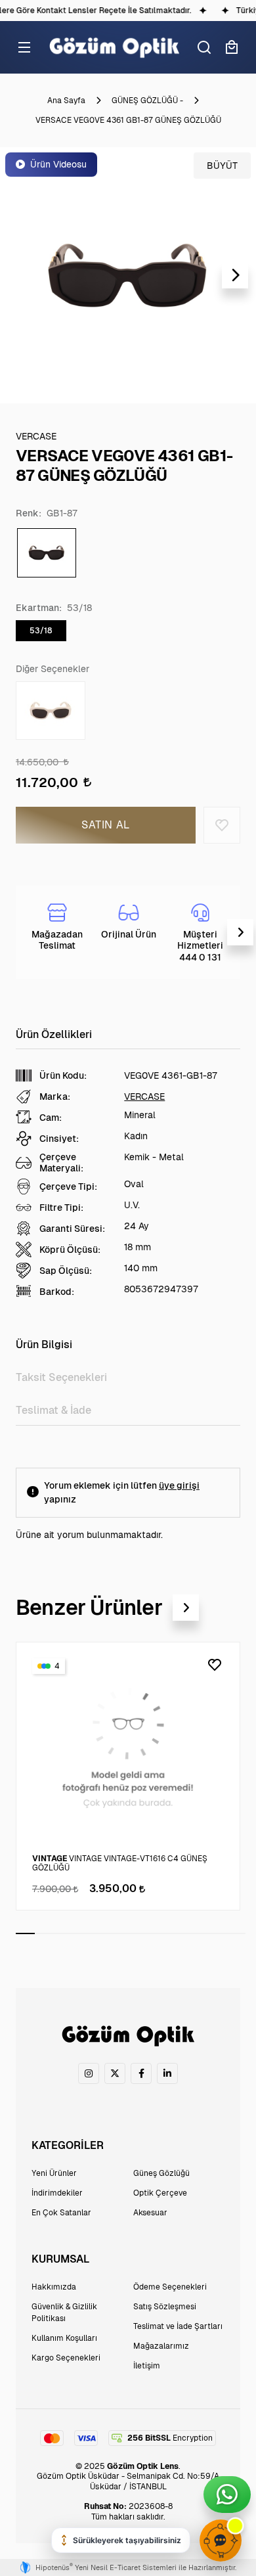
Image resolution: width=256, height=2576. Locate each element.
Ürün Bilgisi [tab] (44, 1344)
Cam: (51, 1118)
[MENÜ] (24, 47)
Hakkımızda (54, 2287)
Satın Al (106, 825)
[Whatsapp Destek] (227, 2495)
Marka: (55, 1096)
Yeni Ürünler (54, 2173)
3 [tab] (63, 1933)
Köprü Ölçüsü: (70, 1250)
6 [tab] (121, 1933)
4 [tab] (83, 1933)
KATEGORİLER (68, 2145)
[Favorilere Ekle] (222, 825)
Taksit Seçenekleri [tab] (61, 1377)
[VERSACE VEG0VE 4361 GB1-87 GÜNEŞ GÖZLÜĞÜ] (128, 275)
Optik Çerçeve (160, 2193)
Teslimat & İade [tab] (53, 1410)
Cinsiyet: (59, 1139)
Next (235, 275)
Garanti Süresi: (72, 1229)
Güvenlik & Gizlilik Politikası (64, 2313)
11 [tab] (217, 1933)
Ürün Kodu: (63, 1075)
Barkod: (57, 1292)
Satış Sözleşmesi (165, 2307)
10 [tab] (197, 1933)
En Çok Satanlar (61, 2213)
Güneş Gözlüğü (161, 2173)
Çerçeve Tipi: (68, 1186)
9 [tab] (178, 1933)
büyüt (222, 166)
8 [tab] (159, 1933)
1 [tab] (25, 1933)
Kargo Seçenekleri (66, 2358)
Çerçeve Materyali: (61, 1162)
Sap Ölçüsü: (66, 1271)
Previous (21, 275)
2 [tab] (44, 1933)
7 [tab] (140, 1933)
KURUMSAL (60, 2259)
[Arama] (204, 47)
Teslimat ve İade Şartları (178, 2326)
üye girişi (179, 1485)
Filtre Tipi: (61, 1208)
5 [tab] (102, 1933)
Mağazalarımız (161, 2346)
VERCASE (144, 1096)
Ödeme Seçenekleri (170, 2287)
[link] (89, 2073)
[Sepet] (232, 47)
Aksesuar (150, 2213)
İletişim (147, 2366)
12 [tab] (236, 1933)
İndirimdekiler (57, 2193)
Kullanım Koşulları (64, 2338)
